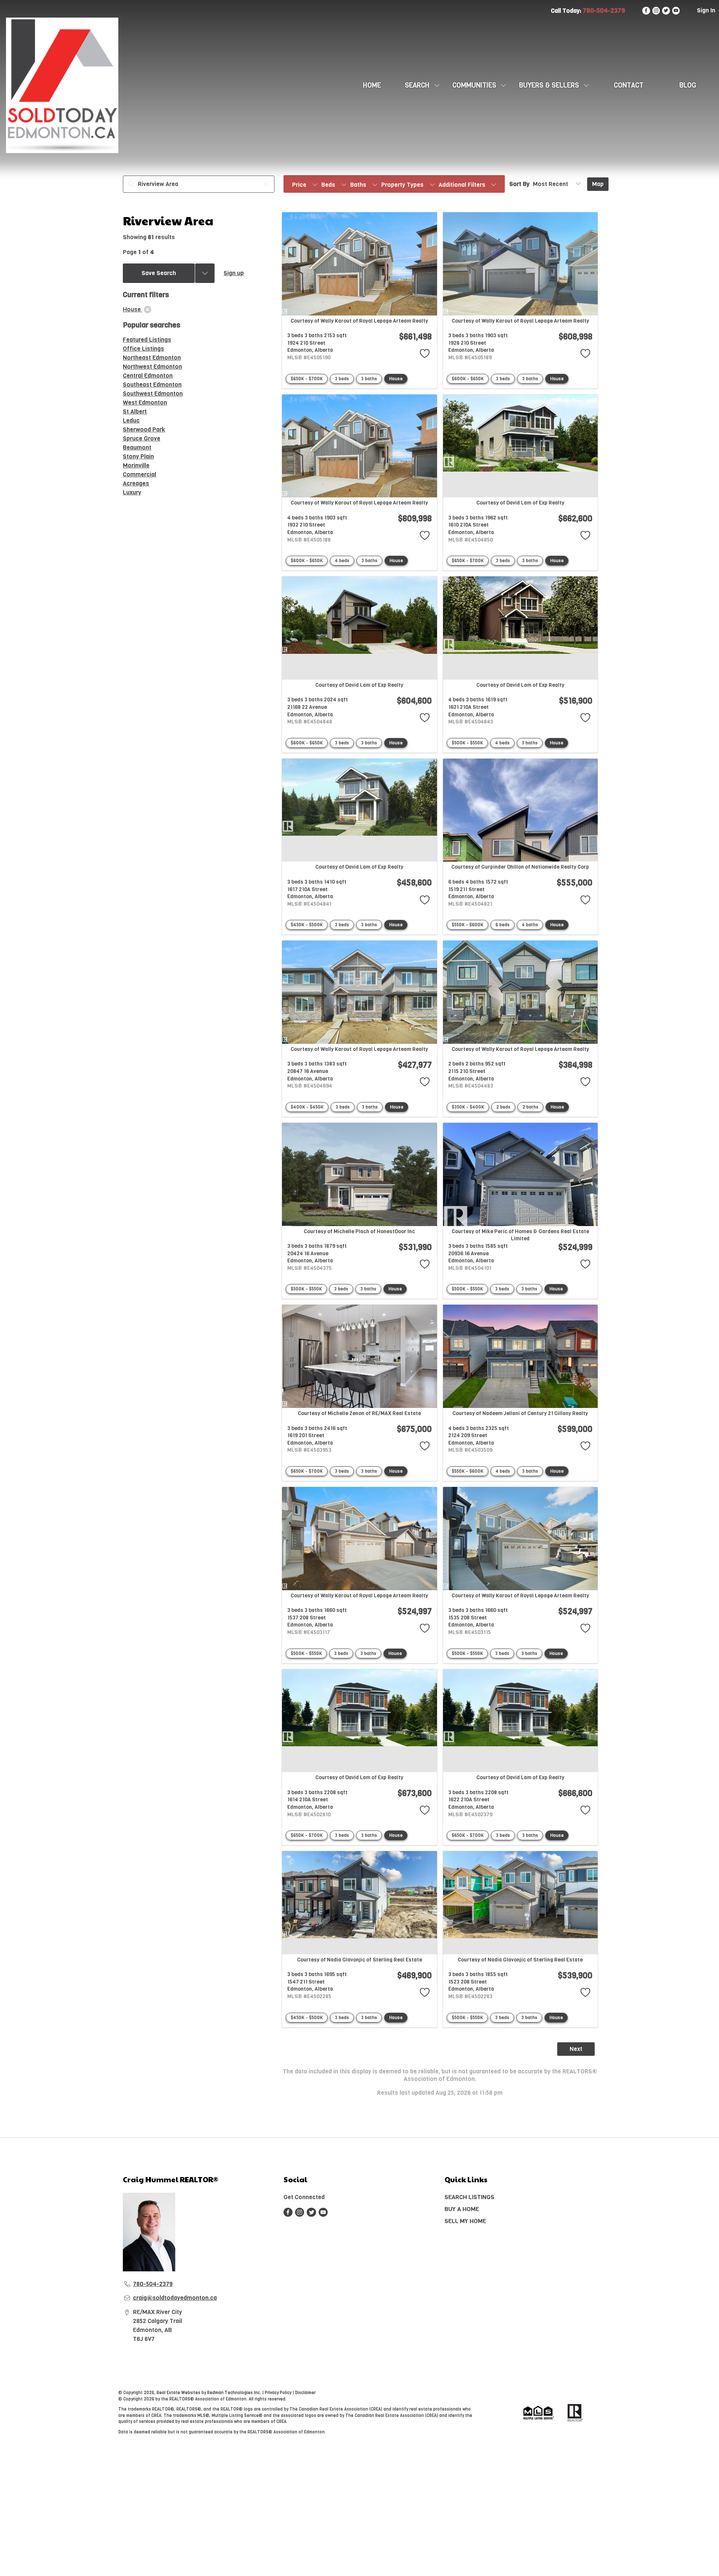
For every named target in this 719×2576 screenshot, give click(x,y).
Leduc (131, 420)
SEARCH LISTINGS (469, 2197)
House (396, 379)
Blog (688, 85)
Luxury (132, 492)
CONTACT (629, 85)
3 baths (369, 379)
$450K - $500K (307, 925)
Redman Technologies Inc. (235, 2393)
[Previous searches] (205, 273)
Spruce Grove (142, 438)
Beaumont (137, 447)
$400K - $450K (307, 1107)
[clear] (148, 310)
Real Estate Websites (179, 2393)
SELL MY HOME (465, 2221)
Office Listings (143, 349)
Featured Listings (147, 340)
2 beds (503, 1107)
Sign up (234, 273)
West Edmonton (145, 403)
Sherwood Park (144, 429)
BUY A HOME (462, 2209)
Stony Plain (138, 456)
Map (598, 184)
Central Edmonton (148, 376)
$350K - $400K (468, 1107)
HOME (372, 85)
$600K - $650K (468, 379)
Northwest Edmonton (152, 367)
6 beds (503, 925)
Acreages (136, 483)
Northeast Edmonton (152, 358)
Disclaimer (305, 2393)
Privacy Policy (278, 2393)
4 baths (530, 925)
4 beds (342, 561)
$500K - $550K (467, 743)
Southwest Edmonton (153, 394)
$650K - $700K (307, 379)
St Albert (135, 411)
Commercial (139, 474)
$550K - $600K (468, 925)
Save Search (159, 273)
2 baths (530, 1107)
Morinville (136, 465)
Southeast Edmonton (152, 385)
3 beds (342, 379)
